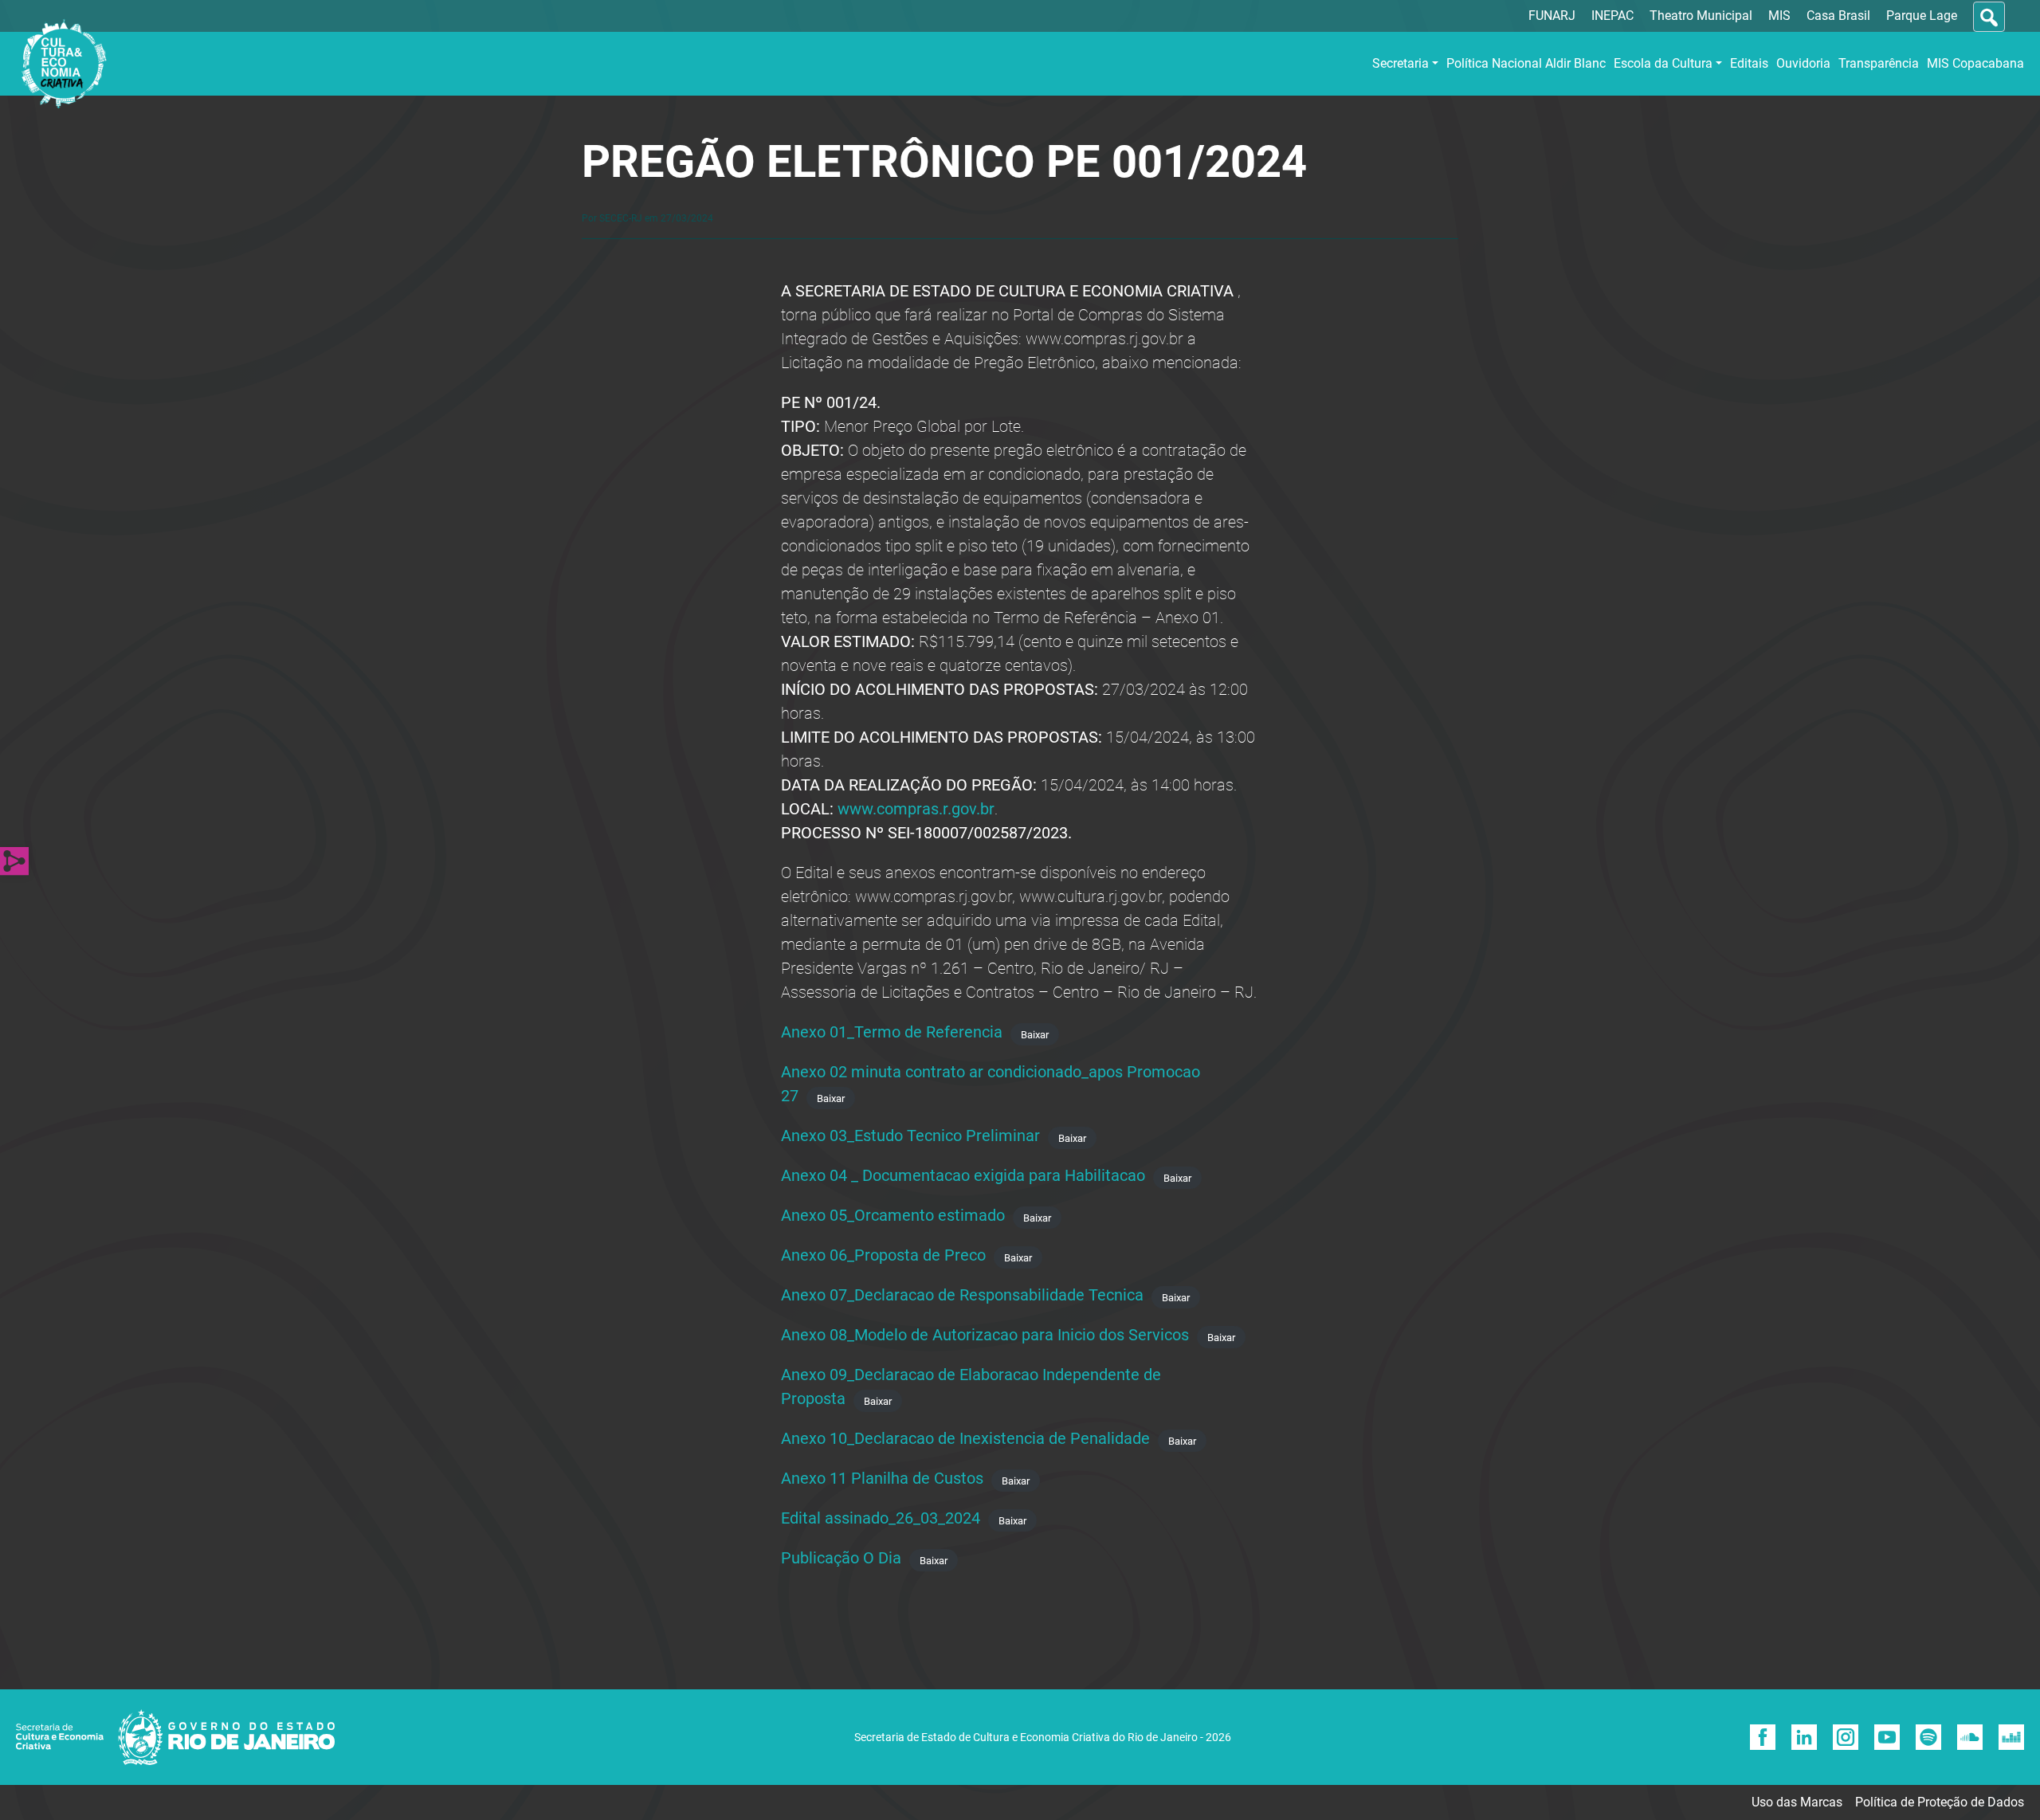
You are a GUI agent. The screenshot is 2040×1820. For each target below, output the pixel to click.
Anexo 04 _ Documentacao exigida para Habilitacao (963, 1175)
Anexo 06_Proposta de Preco (883, 1255)
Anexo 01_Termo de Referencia (892, 1032)
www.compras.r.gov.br (916, 809)
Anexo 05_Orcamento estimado (893, 1215)
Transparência (1879, 63)
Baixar (1035, 1034)
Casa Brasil (1838, 16)
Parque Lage (1922, 16)
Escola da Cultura (1663, 63)
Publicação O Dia (841, 1558)
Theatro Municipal (1701, 16)
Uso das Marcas (1797, 1802)
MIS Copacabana (1975, 63)
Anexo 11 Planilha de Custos (882, 1478)
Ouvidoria (1803, 63)
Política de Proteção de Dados (1940, 1802)
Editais (1749, 63)
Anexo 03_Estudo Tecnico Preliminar (910, 1136)
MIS (1779, 16)
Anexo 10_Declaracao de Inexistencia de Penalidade (965, 1438)
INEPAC (1612, 16)
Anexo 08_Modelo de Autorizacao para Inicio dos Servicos (985, 1335)
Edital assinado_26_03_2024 (881, 1518)
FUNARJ (1552, 16)
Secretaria (1401, 63)
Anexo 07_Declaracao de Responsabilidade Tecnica (962, 1295)
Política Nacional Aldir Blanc (1526, 63)
